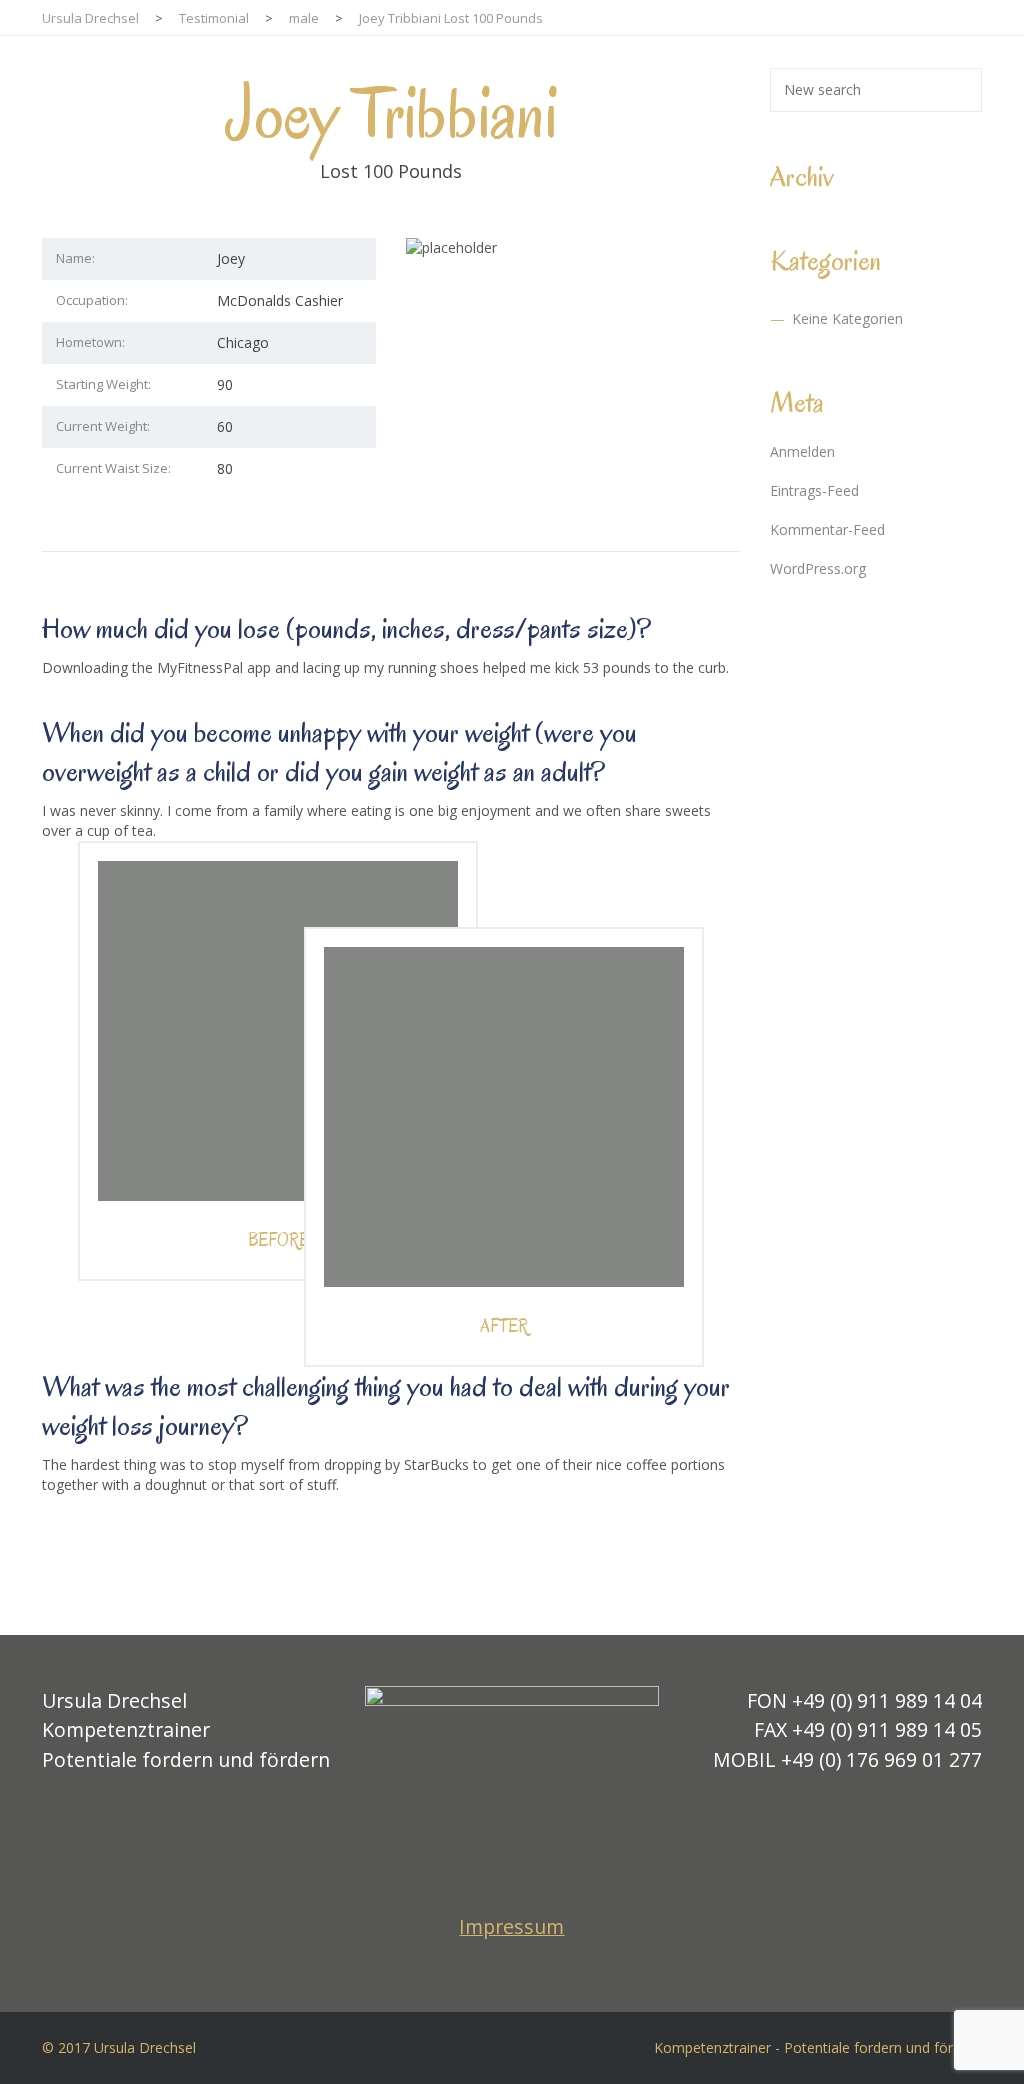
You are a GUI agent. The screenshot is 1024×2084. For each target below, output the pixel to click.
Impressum (511, 1926)
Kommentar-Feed (827, 529)
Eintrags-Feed (814, 490)
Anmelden (802, 451)
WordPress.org (818, 568)
